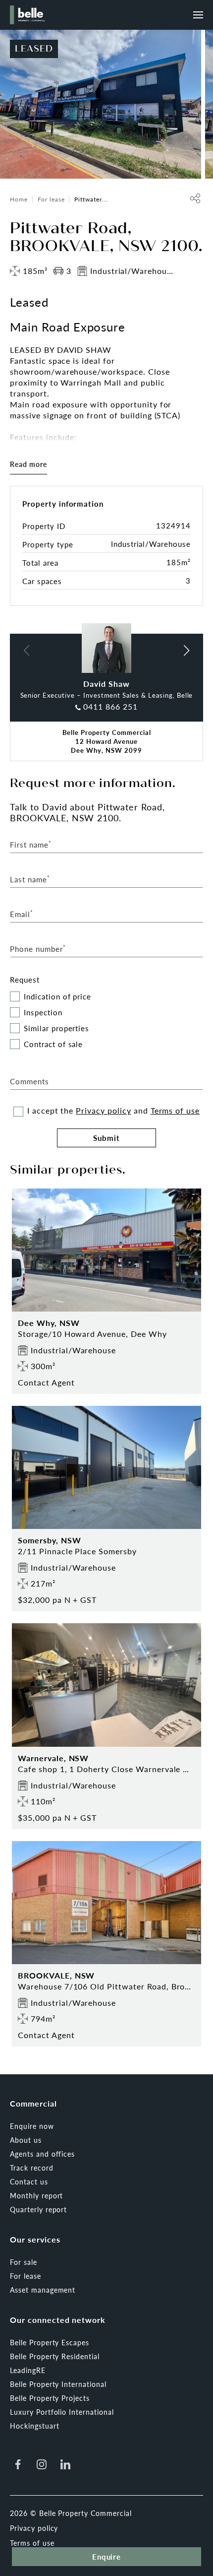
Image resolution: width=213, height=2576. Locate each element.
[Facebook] (18, 2464)
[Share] (195, 198)
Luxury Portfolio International (62, 2412)
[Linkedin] (65, 2464)
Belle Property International (58, 2384)
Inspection (43, 1013)
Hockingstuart (34, 2426)
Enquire (107, 2556)
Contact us (29, 2181)
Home (19, 199)
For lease (51, 199)
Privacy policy (103, 1110)
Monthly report (36, 2195)
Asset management (43, 2290)
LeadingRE (28, 2370)
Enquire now (32, 2126)
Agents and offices (42, 2154)
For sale (24, 2262)
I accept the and (113, 1111)
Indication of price (57, 997)
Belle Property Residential (55, 2356)
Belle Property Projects (50, 2398)
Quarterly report (38, 2209)
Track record (32, 2168)
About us (26, 2140)
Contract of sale (53, 1044)
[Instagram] (42, 2464)
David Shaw (106, 684)
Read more (28, 464)
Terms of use (175, 1110)
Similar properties (56, 1028)
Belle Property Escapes (50, 2342)
